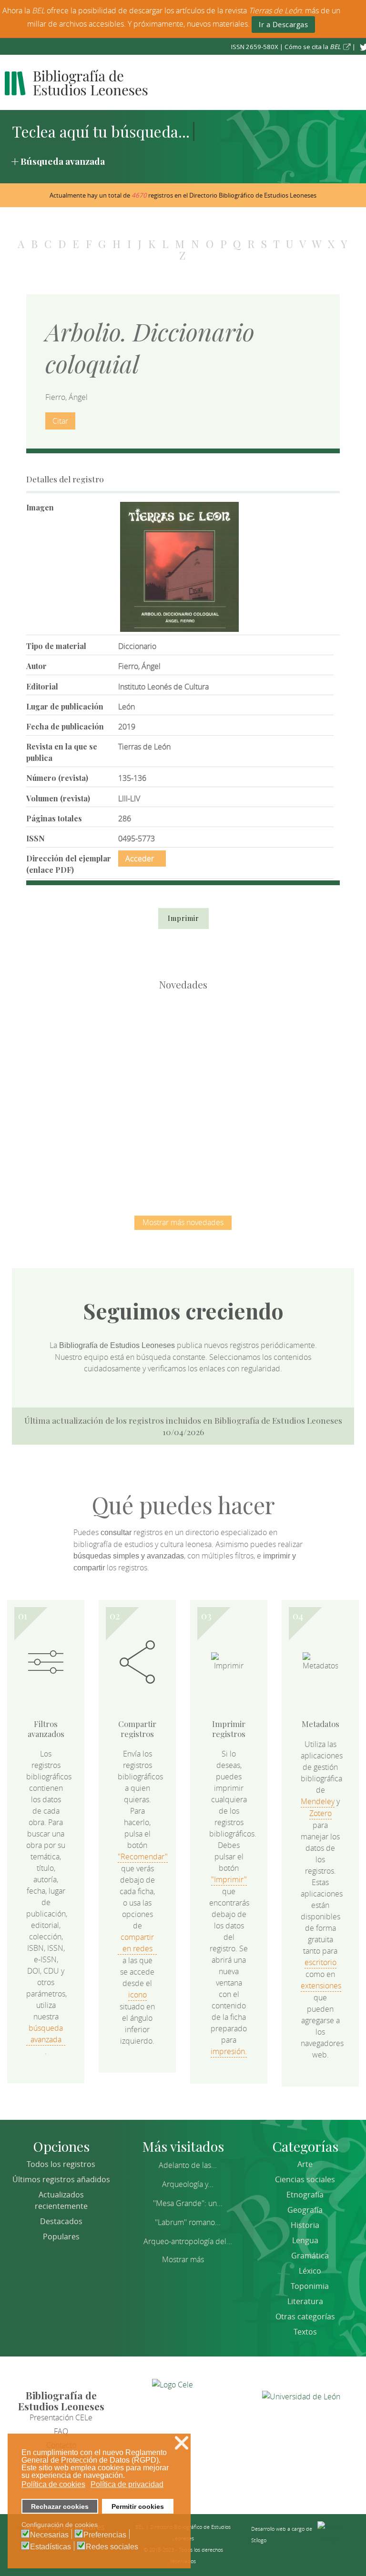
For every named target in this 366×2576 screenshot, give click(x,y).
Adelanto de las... (188, 2165)
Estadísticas (51, 2547)
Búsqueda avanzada (63, 161)
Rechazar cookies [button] (60, 2506)
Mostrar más (183, 2259)
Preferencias (105, 2535)
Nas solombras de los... (133, 1142)
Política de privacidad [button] (127, 2484)
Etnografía (305, 2195)
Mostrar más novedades (183, 1222)
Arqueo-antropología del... (188, 2241)
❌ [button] (182, 2443)
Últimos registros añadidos (61, 2179)
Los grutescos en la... (183, 1044)
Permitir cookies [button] (138, 2506)
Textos (305, 2332)
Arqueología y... (188, 2184)
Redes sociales (112, 2547)
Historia (305, 2225)
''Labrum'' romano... (188, 2222)
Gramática (310, 2256)
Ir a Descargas (283, 24)
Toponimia (310, 2286)
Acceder (140, 859)
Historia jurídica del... (283, 1044)
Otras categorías (305, 2316)
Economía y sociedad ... (233, 1142)
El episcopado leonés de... (83, 1044)
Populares (61, 2237)
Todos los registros (61, 2164)
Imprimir (183, 918)
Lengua (305, 2240)
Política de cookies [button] (53, 2484)
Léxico (310, 2271)
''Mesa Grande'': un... (188, 2203)
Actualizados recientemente (61, 2200)
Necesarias (49, 2535)
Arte (305, 2164)
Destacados (61, 2221)
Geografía (305, 2210)
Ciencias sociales (305, 2179)
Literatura (305, 2301)
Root (99, 1061)
